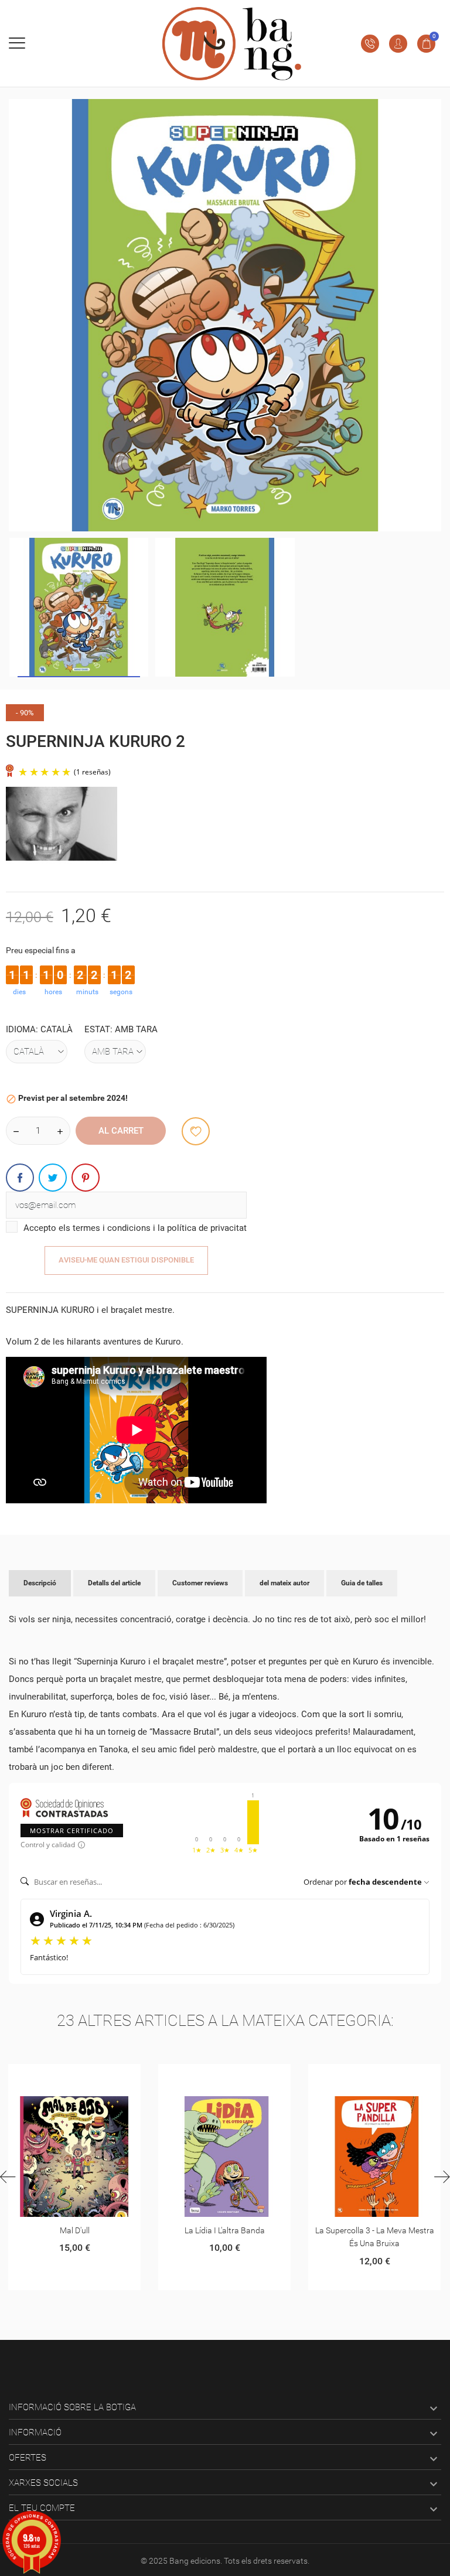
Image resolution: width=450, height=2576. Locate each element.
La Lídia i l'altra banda (75, 2230)
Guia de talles (362, 1583)
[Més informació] (75, 2077)
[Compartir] (20, 1178)
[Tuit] (53, 1178)
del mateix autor (284, 1583)
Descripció (40, 1583)
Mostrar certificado (72, 1831)
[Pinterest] (86, 1178)
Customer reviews (200, 1583)
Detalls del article (114, 1583)
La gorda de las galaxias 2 (375, 2230)
